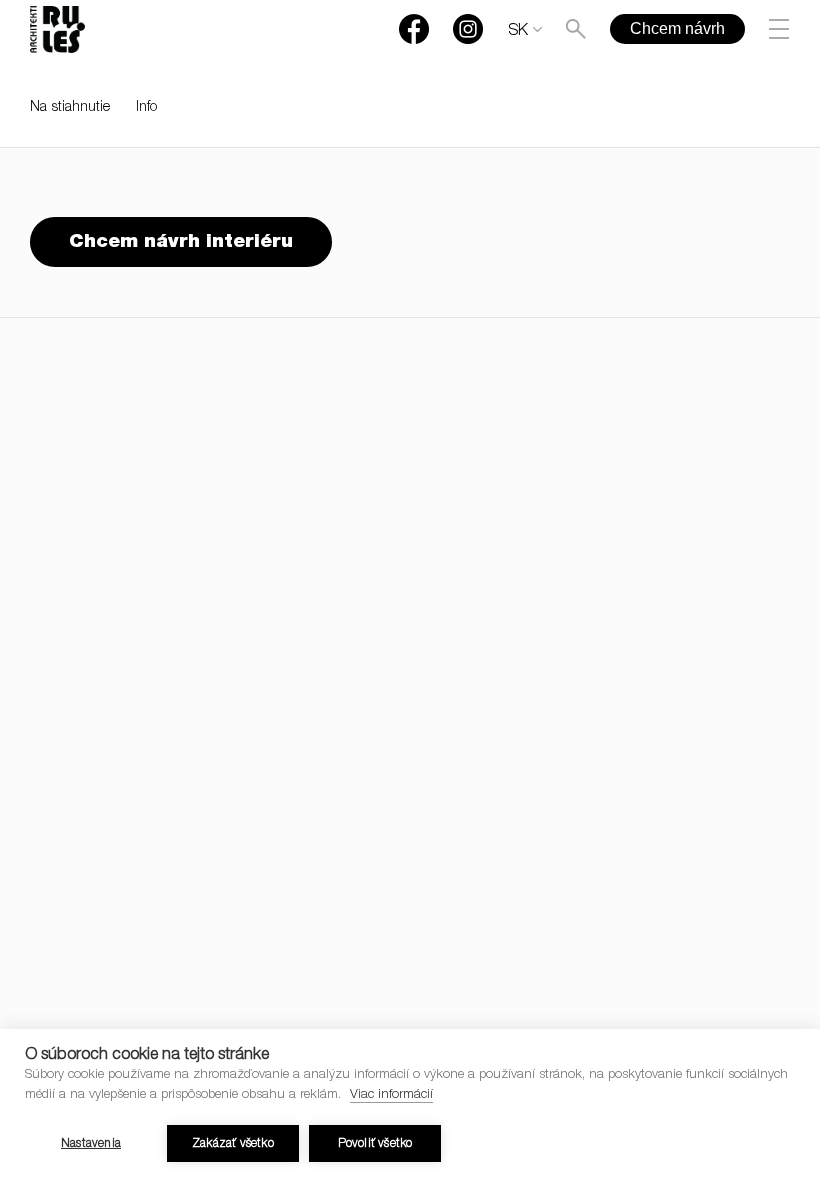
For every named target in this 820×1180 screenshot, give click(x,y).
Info (146, 108)
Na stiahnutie (70, 108)
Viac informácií (391, 1095)
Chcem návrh (677, 28)
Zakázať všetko (233, 1144)
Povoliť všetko (375, 1144)
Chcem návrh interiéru (181, 242)
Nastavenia (91, 1144)
